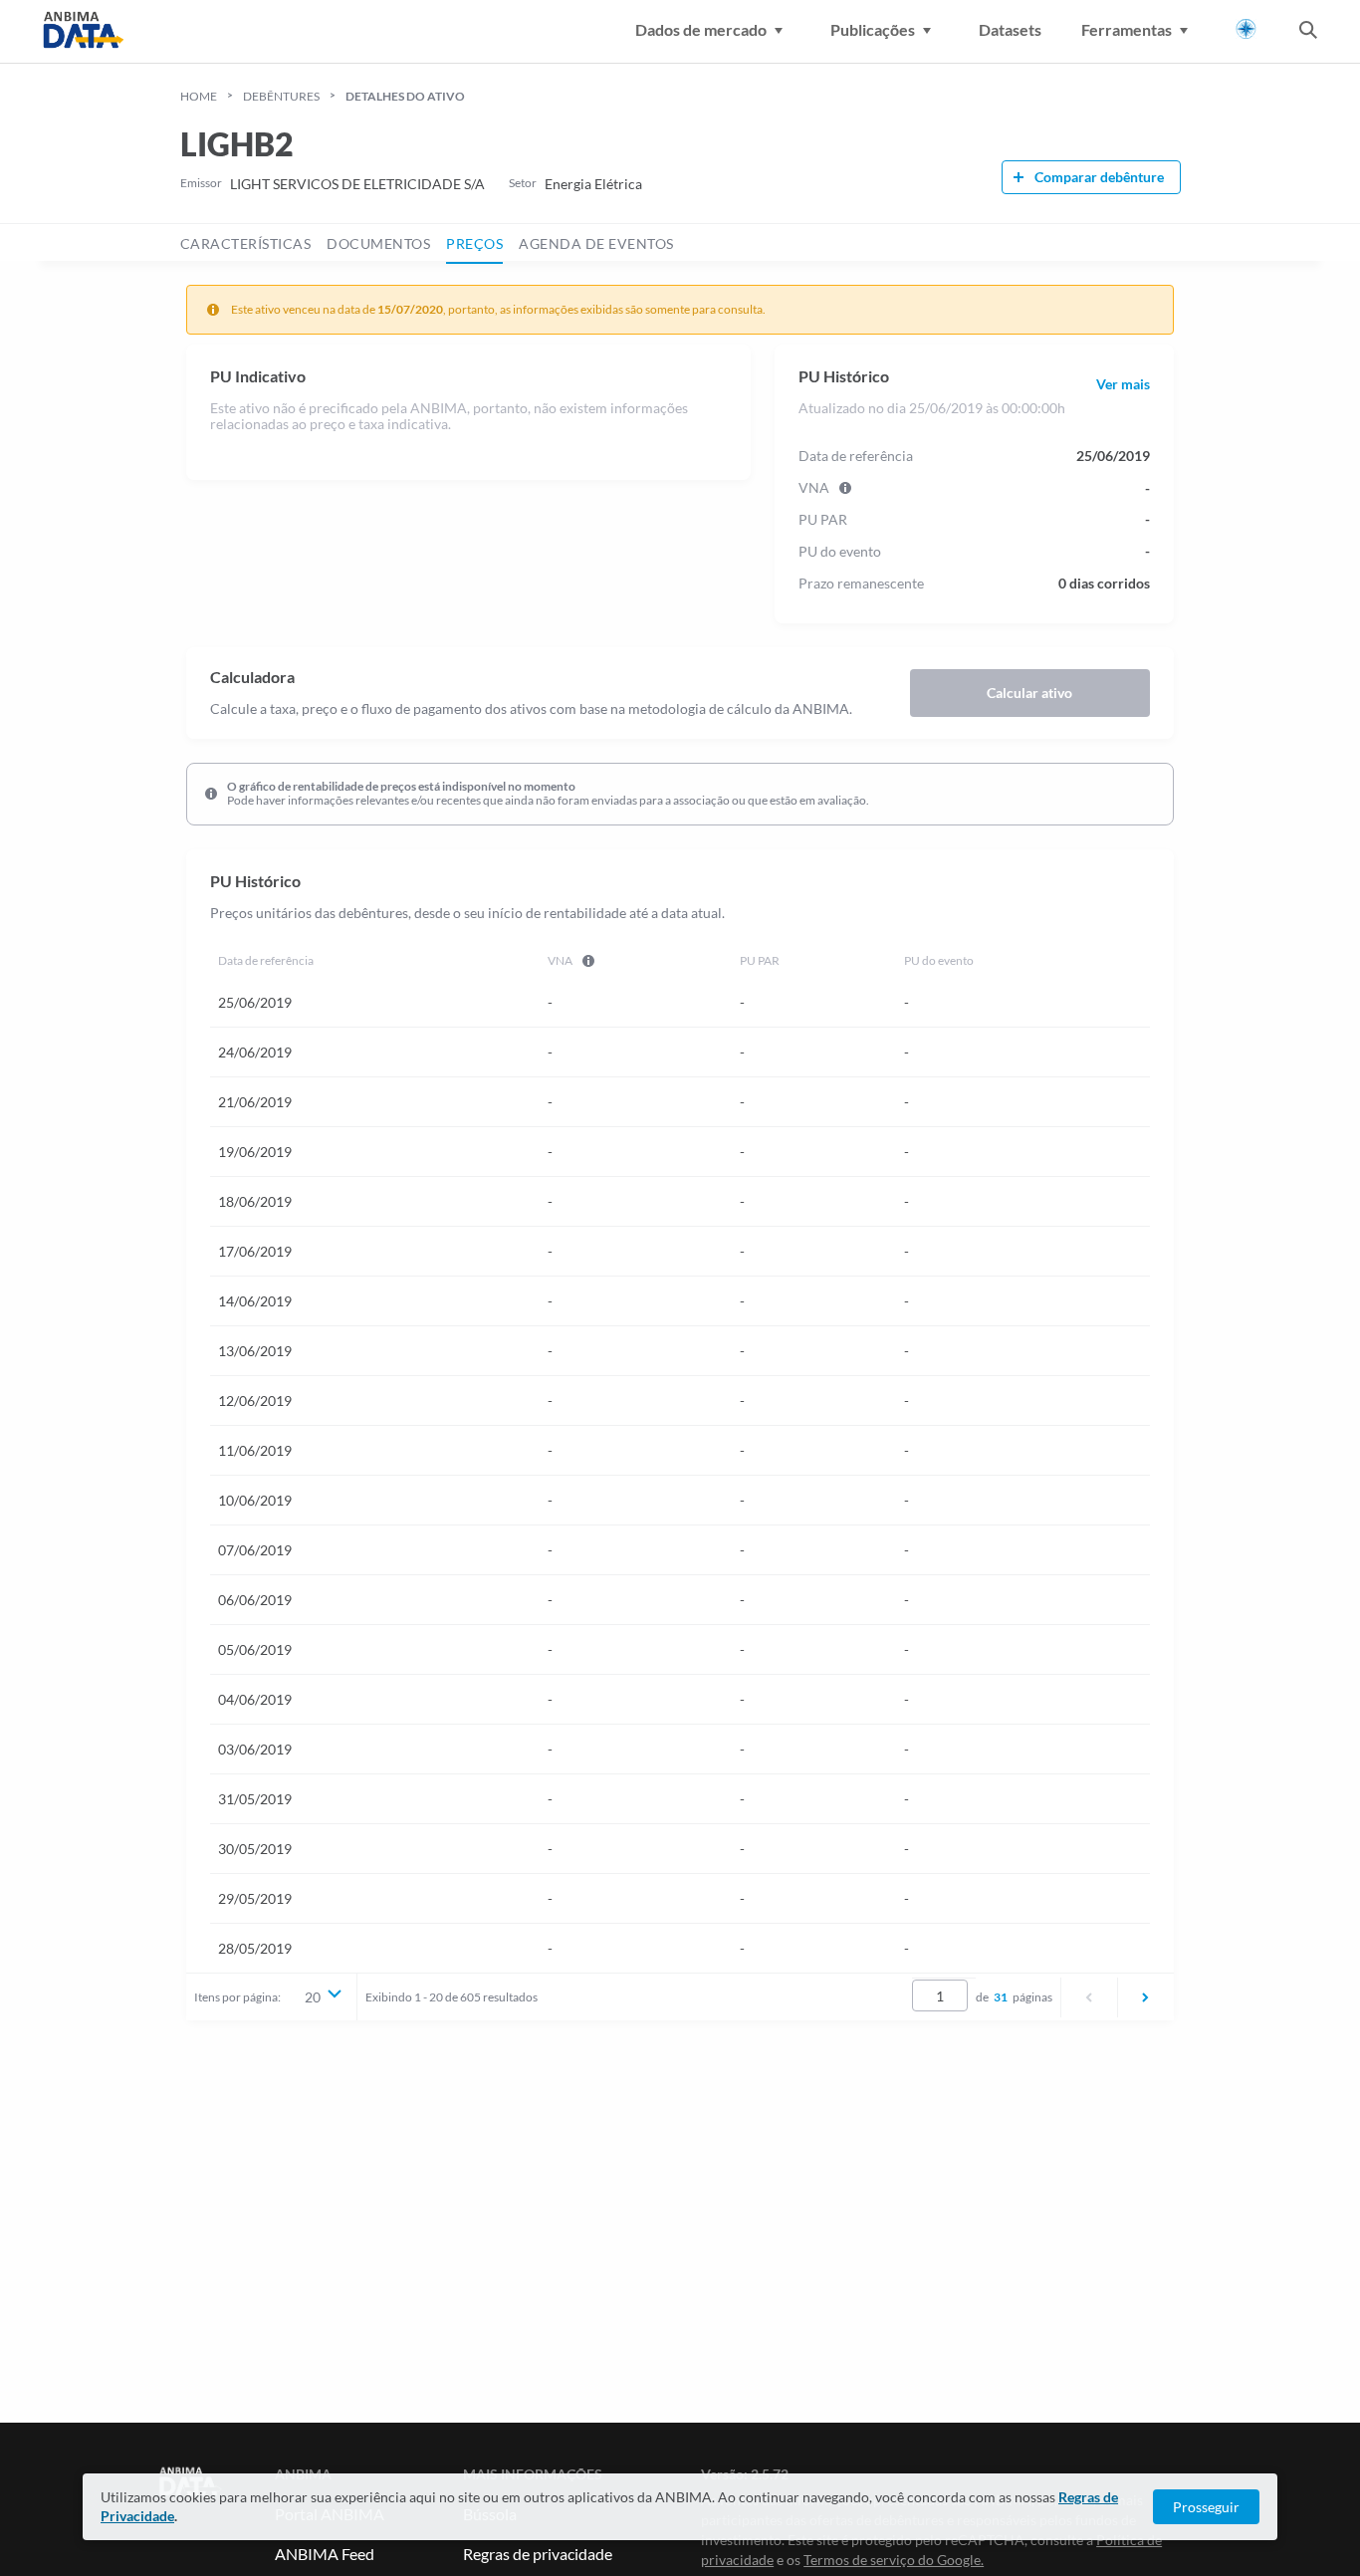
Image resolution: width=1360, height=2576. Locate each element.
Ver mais (1123, 384)
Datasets (1010, 29)
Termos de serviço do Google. (894, 2560)
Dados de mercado (701, 29)
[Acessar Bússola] (1246, 29)
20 (313, 1997)
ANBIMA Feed (325, 2554)
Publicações (873, 29)
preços (474, 243)
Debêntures (281, 96)
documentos (378, 243)
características (246, 243)
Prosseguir (1206, 2507)
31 (1001, 1997)
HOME (199, 96)
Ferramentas (1127, 29)
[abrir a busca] (1308, 32)
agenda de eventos (596, 243)
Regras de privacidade (538, 2554)
